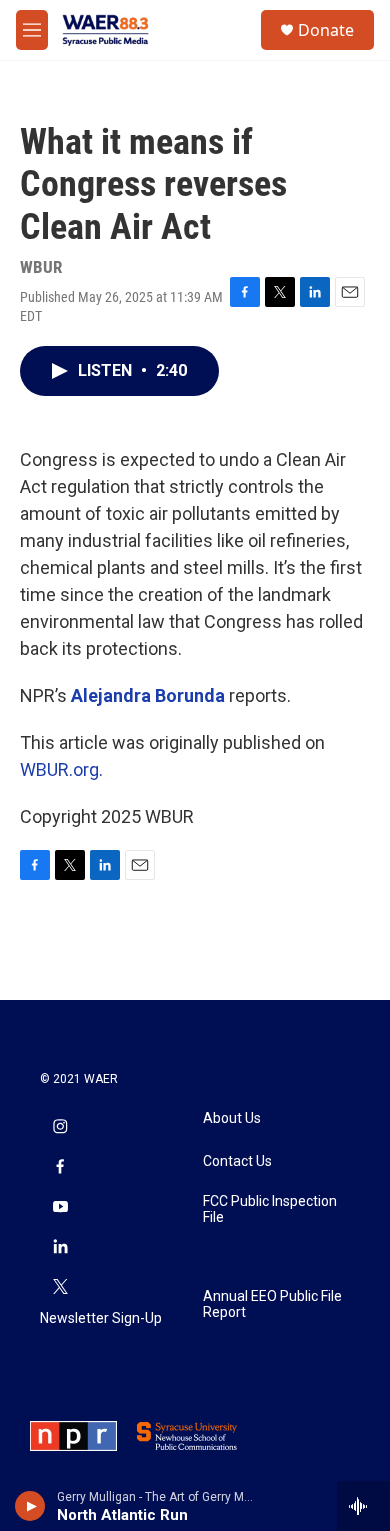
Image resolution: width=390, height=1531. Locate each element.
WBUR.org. (61, 769)
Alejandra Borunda (148, 695)
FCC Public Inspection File (270, 1209)
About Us (232, 1118)
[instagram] (60, 1128)
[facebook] (60, 1168)
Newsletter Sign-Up (101, 1318)
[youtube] (60, 1208)
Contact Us (237, 1161)
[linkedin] (60, 1248)
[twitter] (60, 1288)
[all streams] (363, 1506)
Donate (326, 30)
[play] (30, 1506)
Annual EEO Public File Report (272, 1304)
